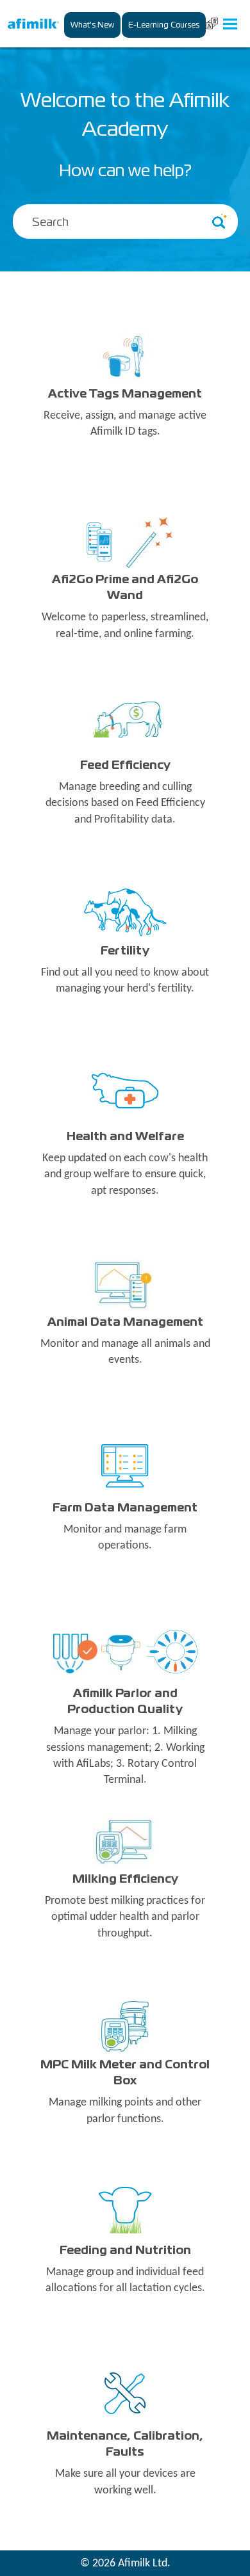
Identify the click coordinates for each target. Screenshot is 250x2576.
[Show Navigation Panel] (230, 24)
